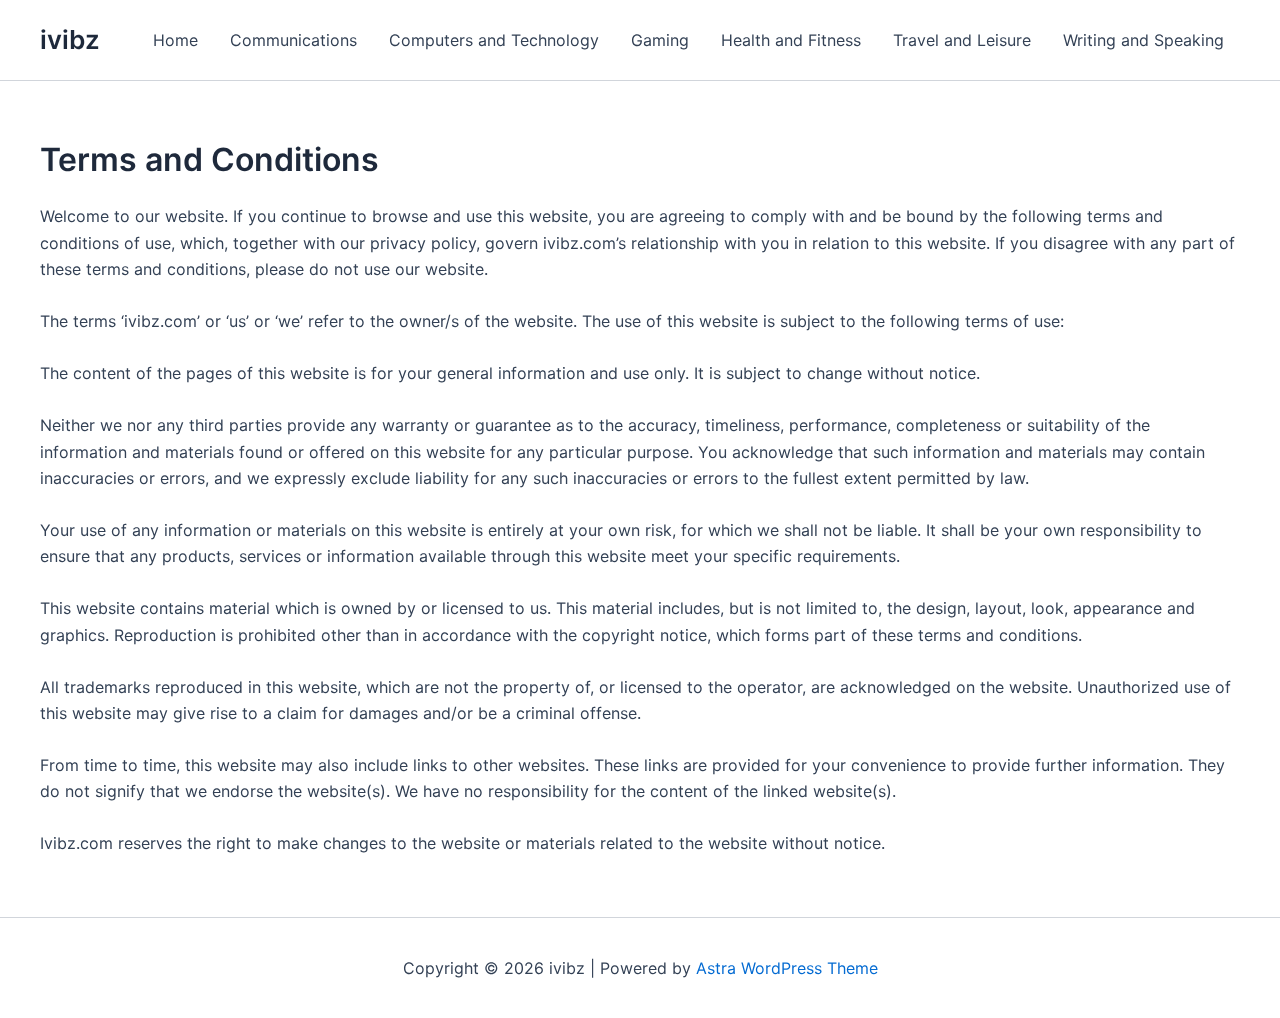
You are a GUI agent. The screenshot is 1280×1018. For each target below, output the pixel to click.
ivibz (70, 39)
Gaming (660, 40)
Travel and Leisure (962, 40)
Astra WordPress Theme (787, 968)
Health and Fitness (791, 40)
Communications (293, 40)
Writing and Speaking (1143, 40)
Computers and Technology (494, 40)
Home (175, 40)
